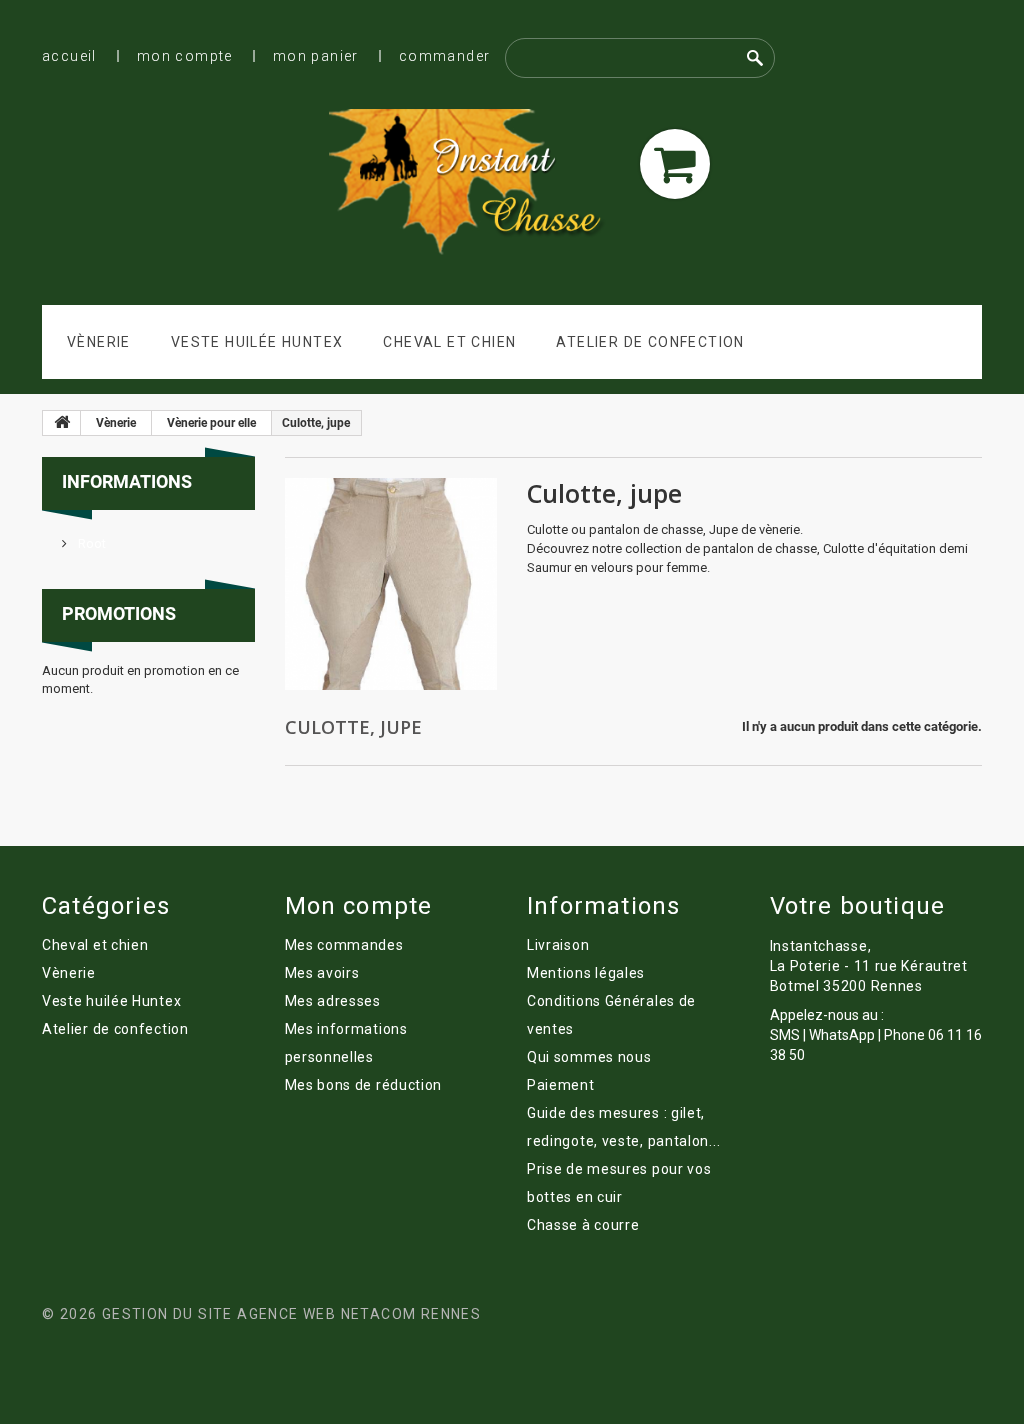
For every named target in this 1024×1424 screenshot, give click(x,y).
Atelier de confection (650, 342)
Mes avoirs (322, 973)
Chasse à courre (583, 1225)
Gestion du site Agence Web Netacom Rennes (291, 1314)
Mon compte (185, 56)
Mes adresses (333, 1001)
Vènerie (99, 342)
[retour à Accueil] (62, 423)
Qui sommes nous (589, 1057)
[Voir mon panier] (675, 164)
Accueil (69, 56)
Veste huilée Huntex (257, 342)
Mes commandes (344, 945)
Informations (127, 481)
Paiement (561, 1085)
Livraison (558, 945)
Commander (445, 56)
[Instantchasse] (475, 184)
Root (90, 543)
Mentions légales (586, 973)
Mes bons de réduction (364, 1085)
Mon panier (316, 56)
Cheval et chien (449, 342)
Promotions (119, 613)
